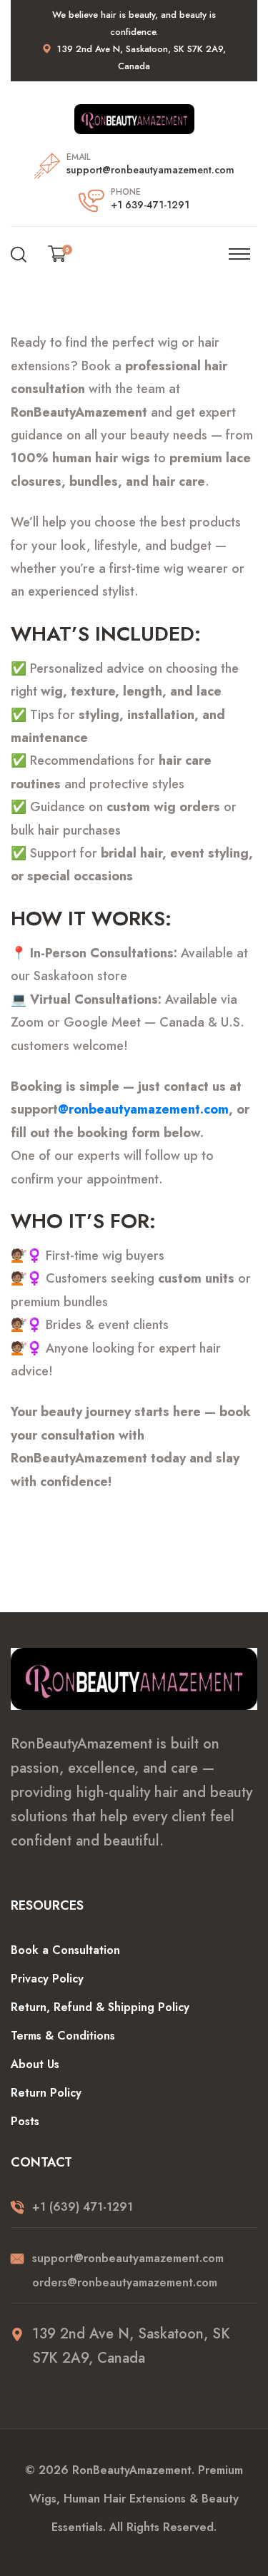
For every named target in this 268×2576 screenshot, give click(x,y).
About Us (35, 2064)
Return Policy (46, 2093)
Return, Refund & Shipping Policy (100, 2007)
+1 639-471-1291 (150, 205)
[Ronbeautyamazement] (134, 118)
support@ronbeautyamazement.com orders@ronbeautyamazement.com (128, 2270)
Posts (25, 2121)
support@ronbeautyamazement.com (150, 170)
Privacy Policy (47, 1979)
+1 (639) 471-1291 (83, 2207)
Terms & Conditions (63, 2036)
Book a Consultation (65, 1950)
